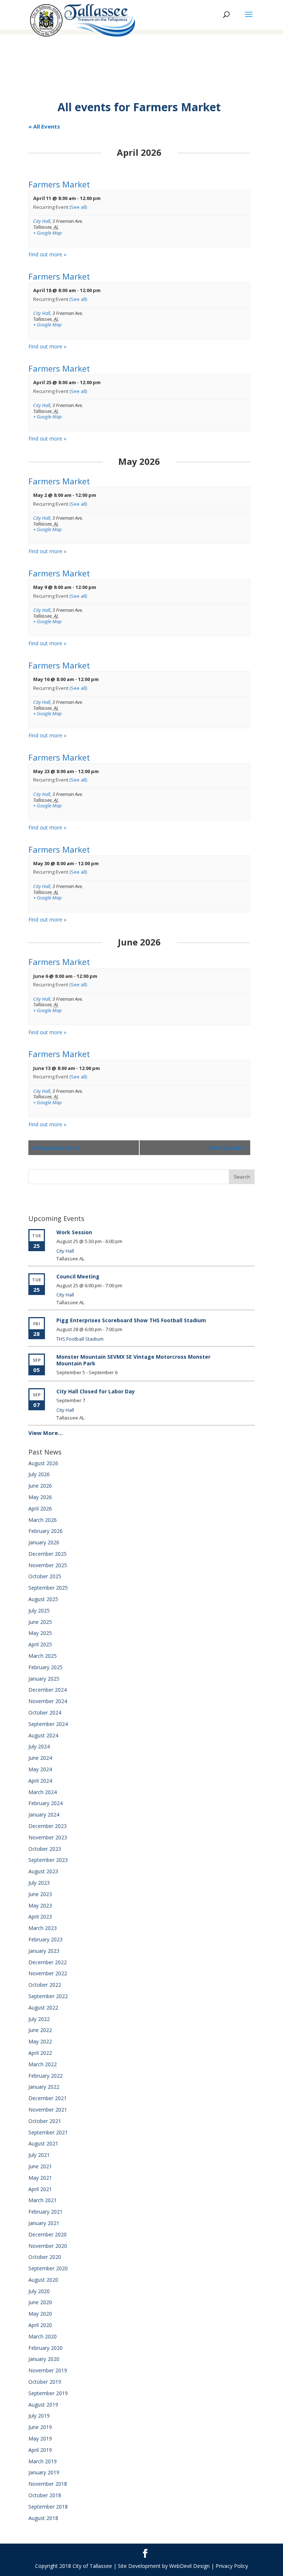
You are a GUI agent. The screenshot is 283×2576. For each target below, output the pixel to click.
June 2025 (40, 1622)
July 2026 (39, 1474)
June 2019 (40, 2427)
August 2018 (43, 2518)
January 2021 (44, 2223)
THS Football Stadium (80, 1339)
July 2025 (39, 1610)
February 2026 (46, 1531)
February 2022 (46, 2076)
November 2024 (48, 1701)
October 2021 (45, 2121)
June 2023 (40, 1894)
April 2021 (40, 2189)
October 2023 (45, 1849)
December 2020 (48, 2234)
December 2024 (48, 1690)
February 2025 (46, 1667)
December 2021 (48, 2098)
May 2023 (40, 1905)
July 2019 (39, 2416)
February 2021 (46, 2212)
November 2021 (48, 2110)
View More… (46, 1433)
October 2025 (45, 1576)
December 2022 (48, 1962)
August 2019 (43, 2405)
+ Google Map (48, 233)
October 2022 (45, 1985)
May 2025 (40, 1633)
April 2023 (40, 1917)
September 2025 (48, 1588)
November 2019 (48, 2370)
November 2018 (48, 2484)
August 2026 (43, 1463)
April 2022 (40, 2053)
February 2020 (46, 2348)
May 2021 (40, 2178)
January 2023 (44, 1951)
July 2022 (39, 2019)
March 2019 (43, 2461)
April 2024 (40, 1781)
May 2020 (40, 2314)
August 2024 (43, 1735)
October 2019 (45, 2382)
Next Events (228, 1148)
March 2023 (43, 1928)
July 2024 (39, 1746)
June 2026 (40, 1486)
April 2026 (40, 1508)
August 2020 (43, 2280)
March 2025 (43, 1656)
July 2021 (39, 2155)
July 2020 (39, 2291)
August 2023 (43, 1871)
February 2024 (46, 1803)
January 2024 (44, 1815)
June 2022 (40, 2030)
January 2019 (44, 2472)
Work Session (74, 1232)
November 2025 (48, 1565)
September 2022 (48, 1996)
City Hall (42, 221)
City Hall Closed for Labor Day (96, 1391)
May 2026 (40, 1497)
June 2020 (40, 2302)
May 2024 (40, 1769)
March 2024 (43, 1792)
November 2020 (48, 2246)
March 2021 (43, 2200)
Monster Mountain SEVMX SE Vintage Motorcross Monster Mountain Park (133, 1360)
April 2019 (40, 2450)
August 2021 (43, 2143)
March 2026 (43, 1520)
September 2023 (48, 1860)
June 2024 (40, 1758)
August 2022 (43, 2008)
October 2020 (45, 2257)
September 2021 (48, 2132)
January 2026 (44, 1542)
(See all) (78, 207)
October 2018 (45, 2495)
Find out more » (47, 254)
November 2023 (48, 1837)
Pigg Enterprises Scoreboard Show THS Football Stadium (131, 1320)
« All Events (44, 126)
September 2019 (48, 2393)
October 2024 (45, 1712)
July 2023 (39, 1883)
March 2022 (43, 2064)
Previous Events (56, 1148)
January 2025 (44, 1679)
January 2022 (44, 2087)
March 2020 (43, 2336)
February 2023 (46, 1939)
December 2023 (48, 1826)
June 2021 (40, 2166)
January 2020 (44, 2359)
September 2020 (48, 2268)
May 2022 (40, 2041)
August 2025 (43, 1599)
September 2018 (48, 2507)
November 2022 (48, 1973)
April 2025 (40, 1644)
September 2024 (48, 1724)
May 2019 (40, 2438)
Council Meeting (78, 1276)
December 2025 (48, 1554)
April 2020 (40, 2325)
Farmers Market (59, 184)
